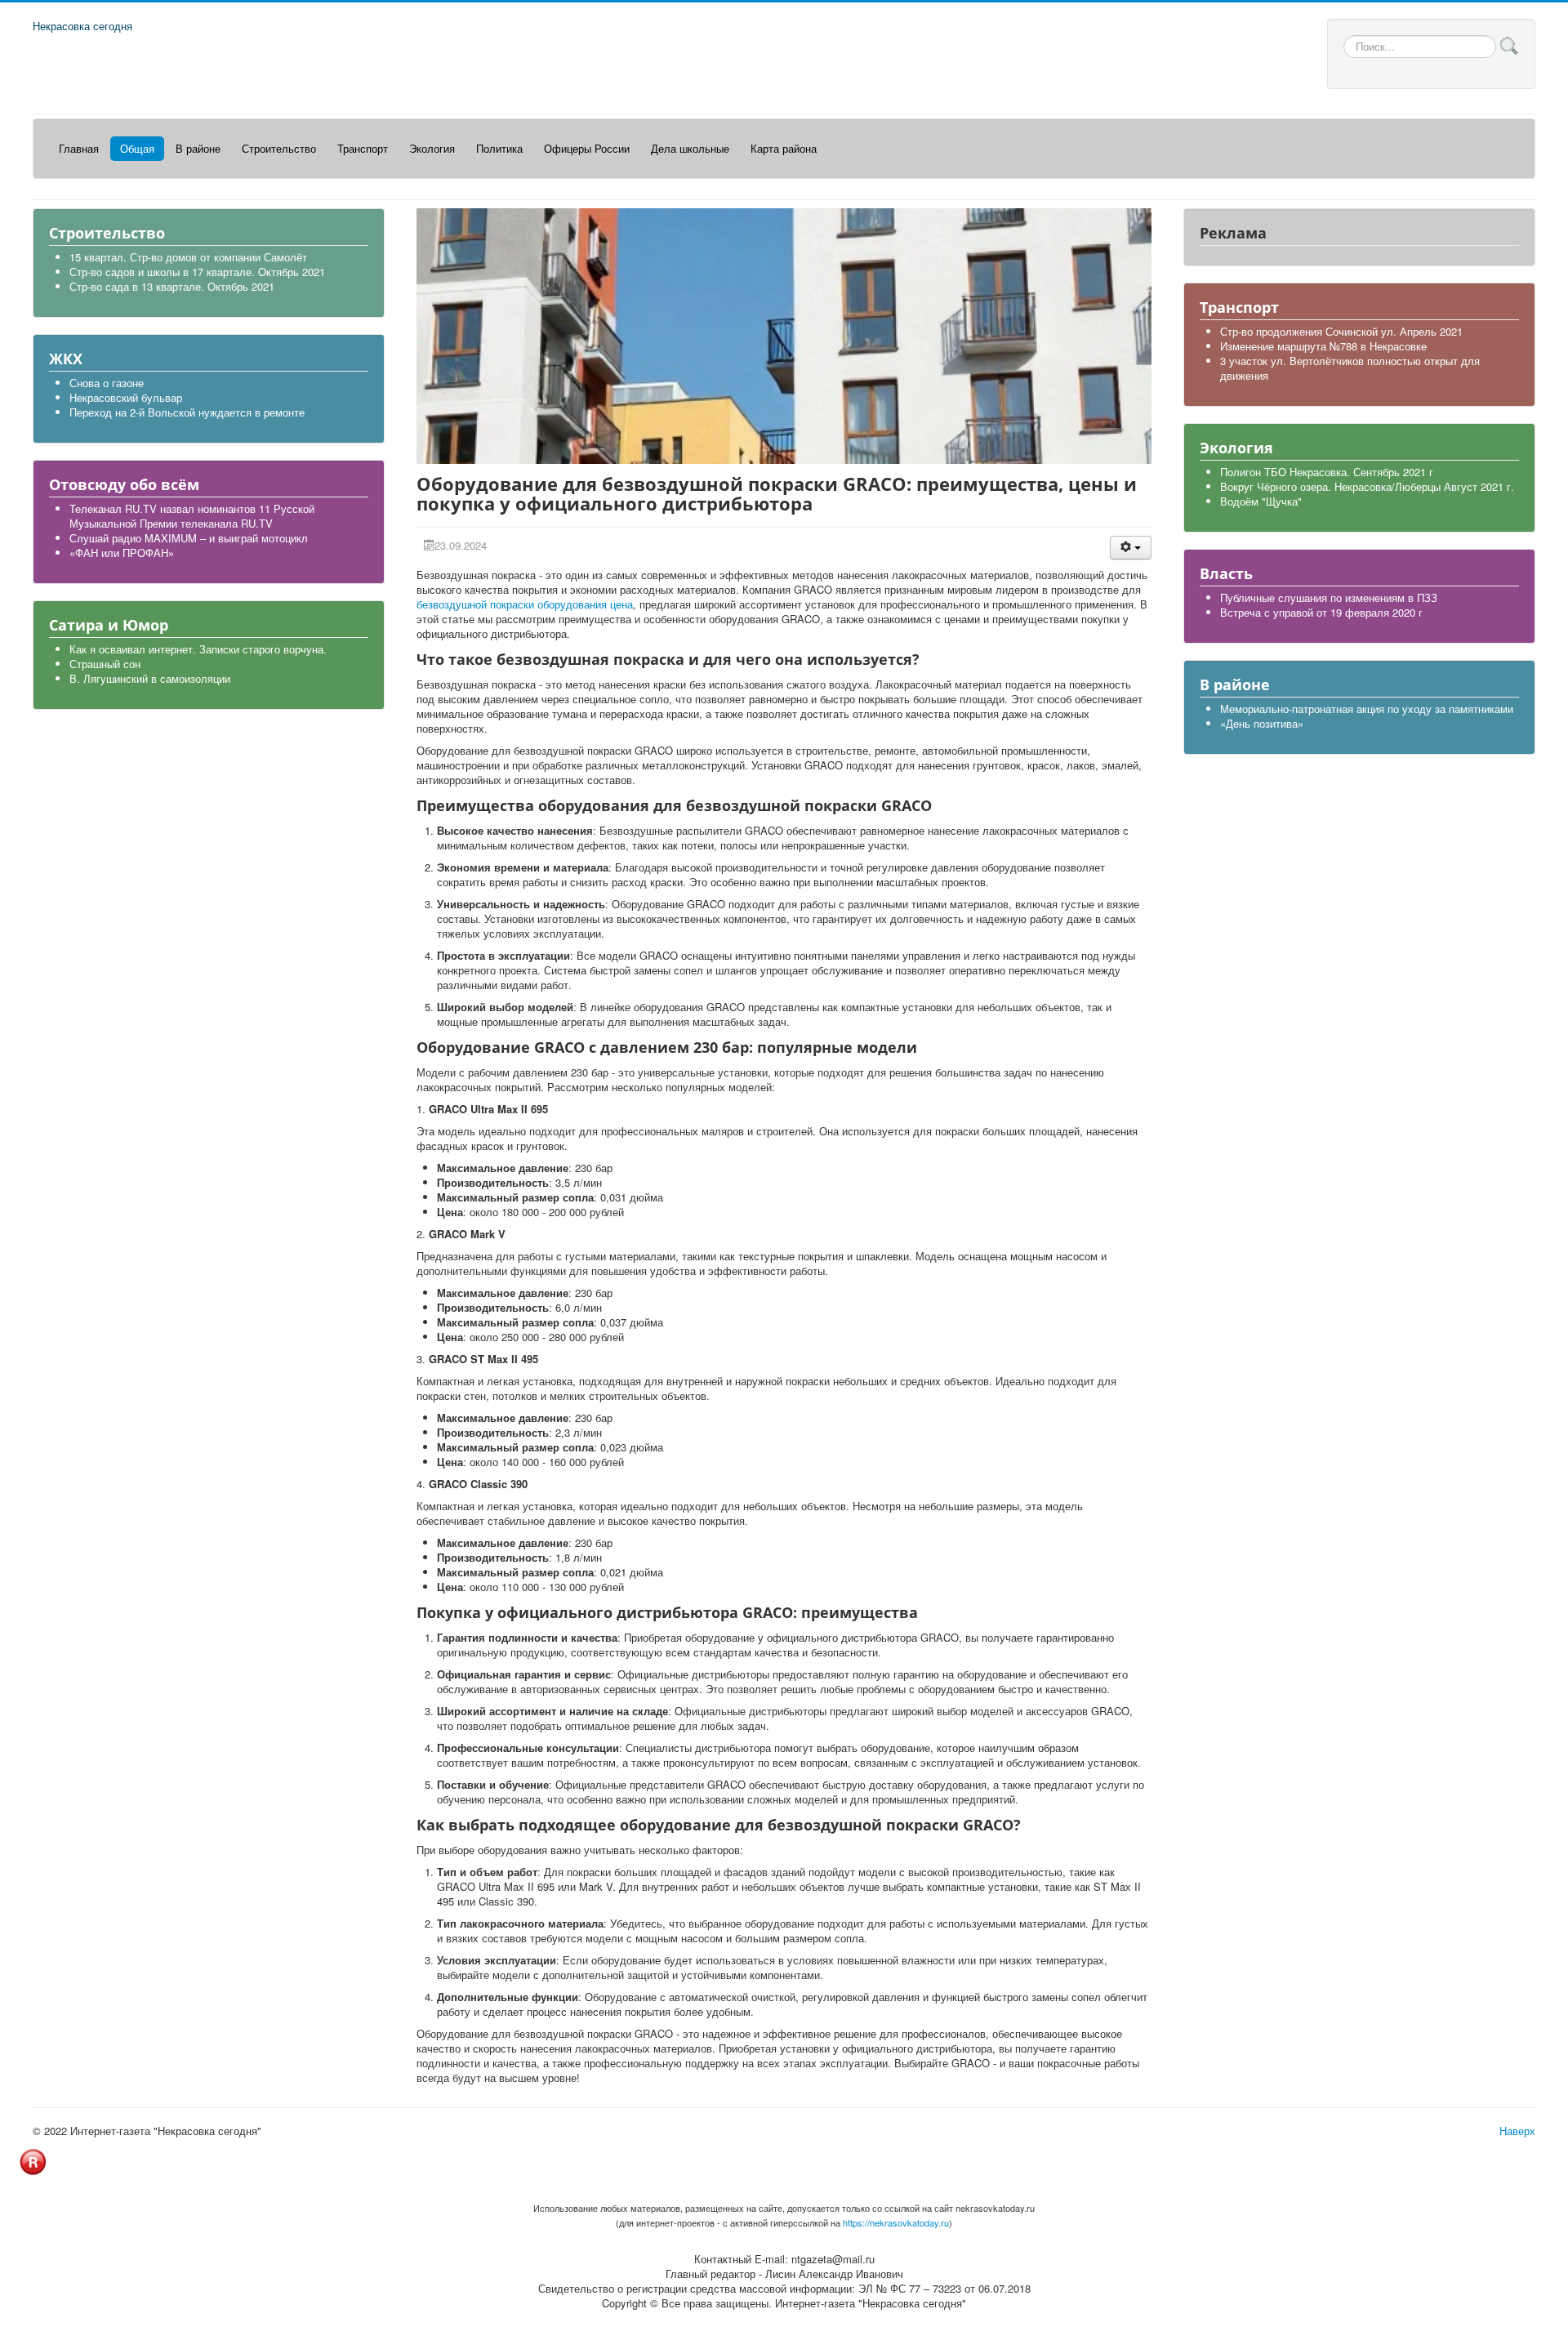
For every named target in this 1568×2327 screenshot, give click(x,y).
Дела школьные (690, 148)
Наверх (1517, 2131)
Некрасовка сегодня (82, 26)
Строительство (279, 148)
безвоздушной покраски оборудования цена (525, 604)
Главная (79, 148)
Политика (499, 148)
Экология (432, 148)
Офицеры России (587, 148)
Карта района (784, 148)
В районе (198, 148)
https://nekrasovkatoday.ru (896, 2222)
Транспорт (363, 148)
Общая (137, 148)
